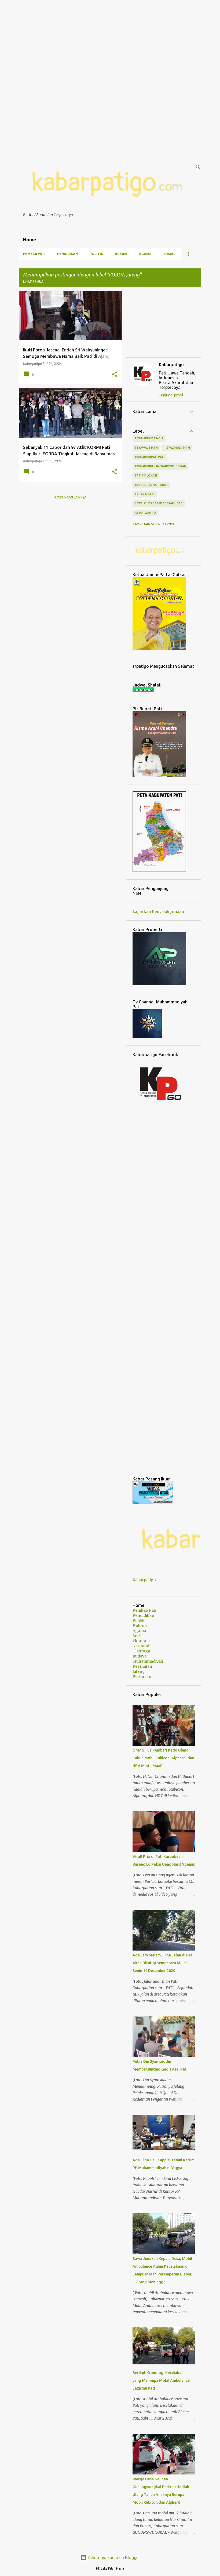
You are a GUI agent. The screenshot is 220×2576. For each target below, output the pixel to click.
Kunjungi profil (171, 395)
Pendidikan (67, 254)
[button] (115, 374)
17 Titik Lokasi (146, 475)
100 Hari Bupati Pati (150, 457)
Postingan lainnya (70, 497)
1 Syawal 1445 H (146, 448)
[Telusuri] (198, 167)
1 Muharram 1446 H (149, 438)
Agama (145, 254)
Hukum (121, 254)
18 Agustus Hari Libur (151, 485)
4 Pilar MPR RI (145, 494)
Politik (96, 254)
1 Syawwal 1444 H (177, 448)
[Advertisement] (110, 38)
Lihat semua (33, 282)
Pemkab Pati (34, 254)
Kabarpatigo (171, 365)
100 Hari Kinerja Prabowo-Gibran (160, 466)
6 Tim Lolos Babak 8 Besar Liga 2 (159, 503)
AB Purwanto (145, 513)
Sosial (169, 254)
